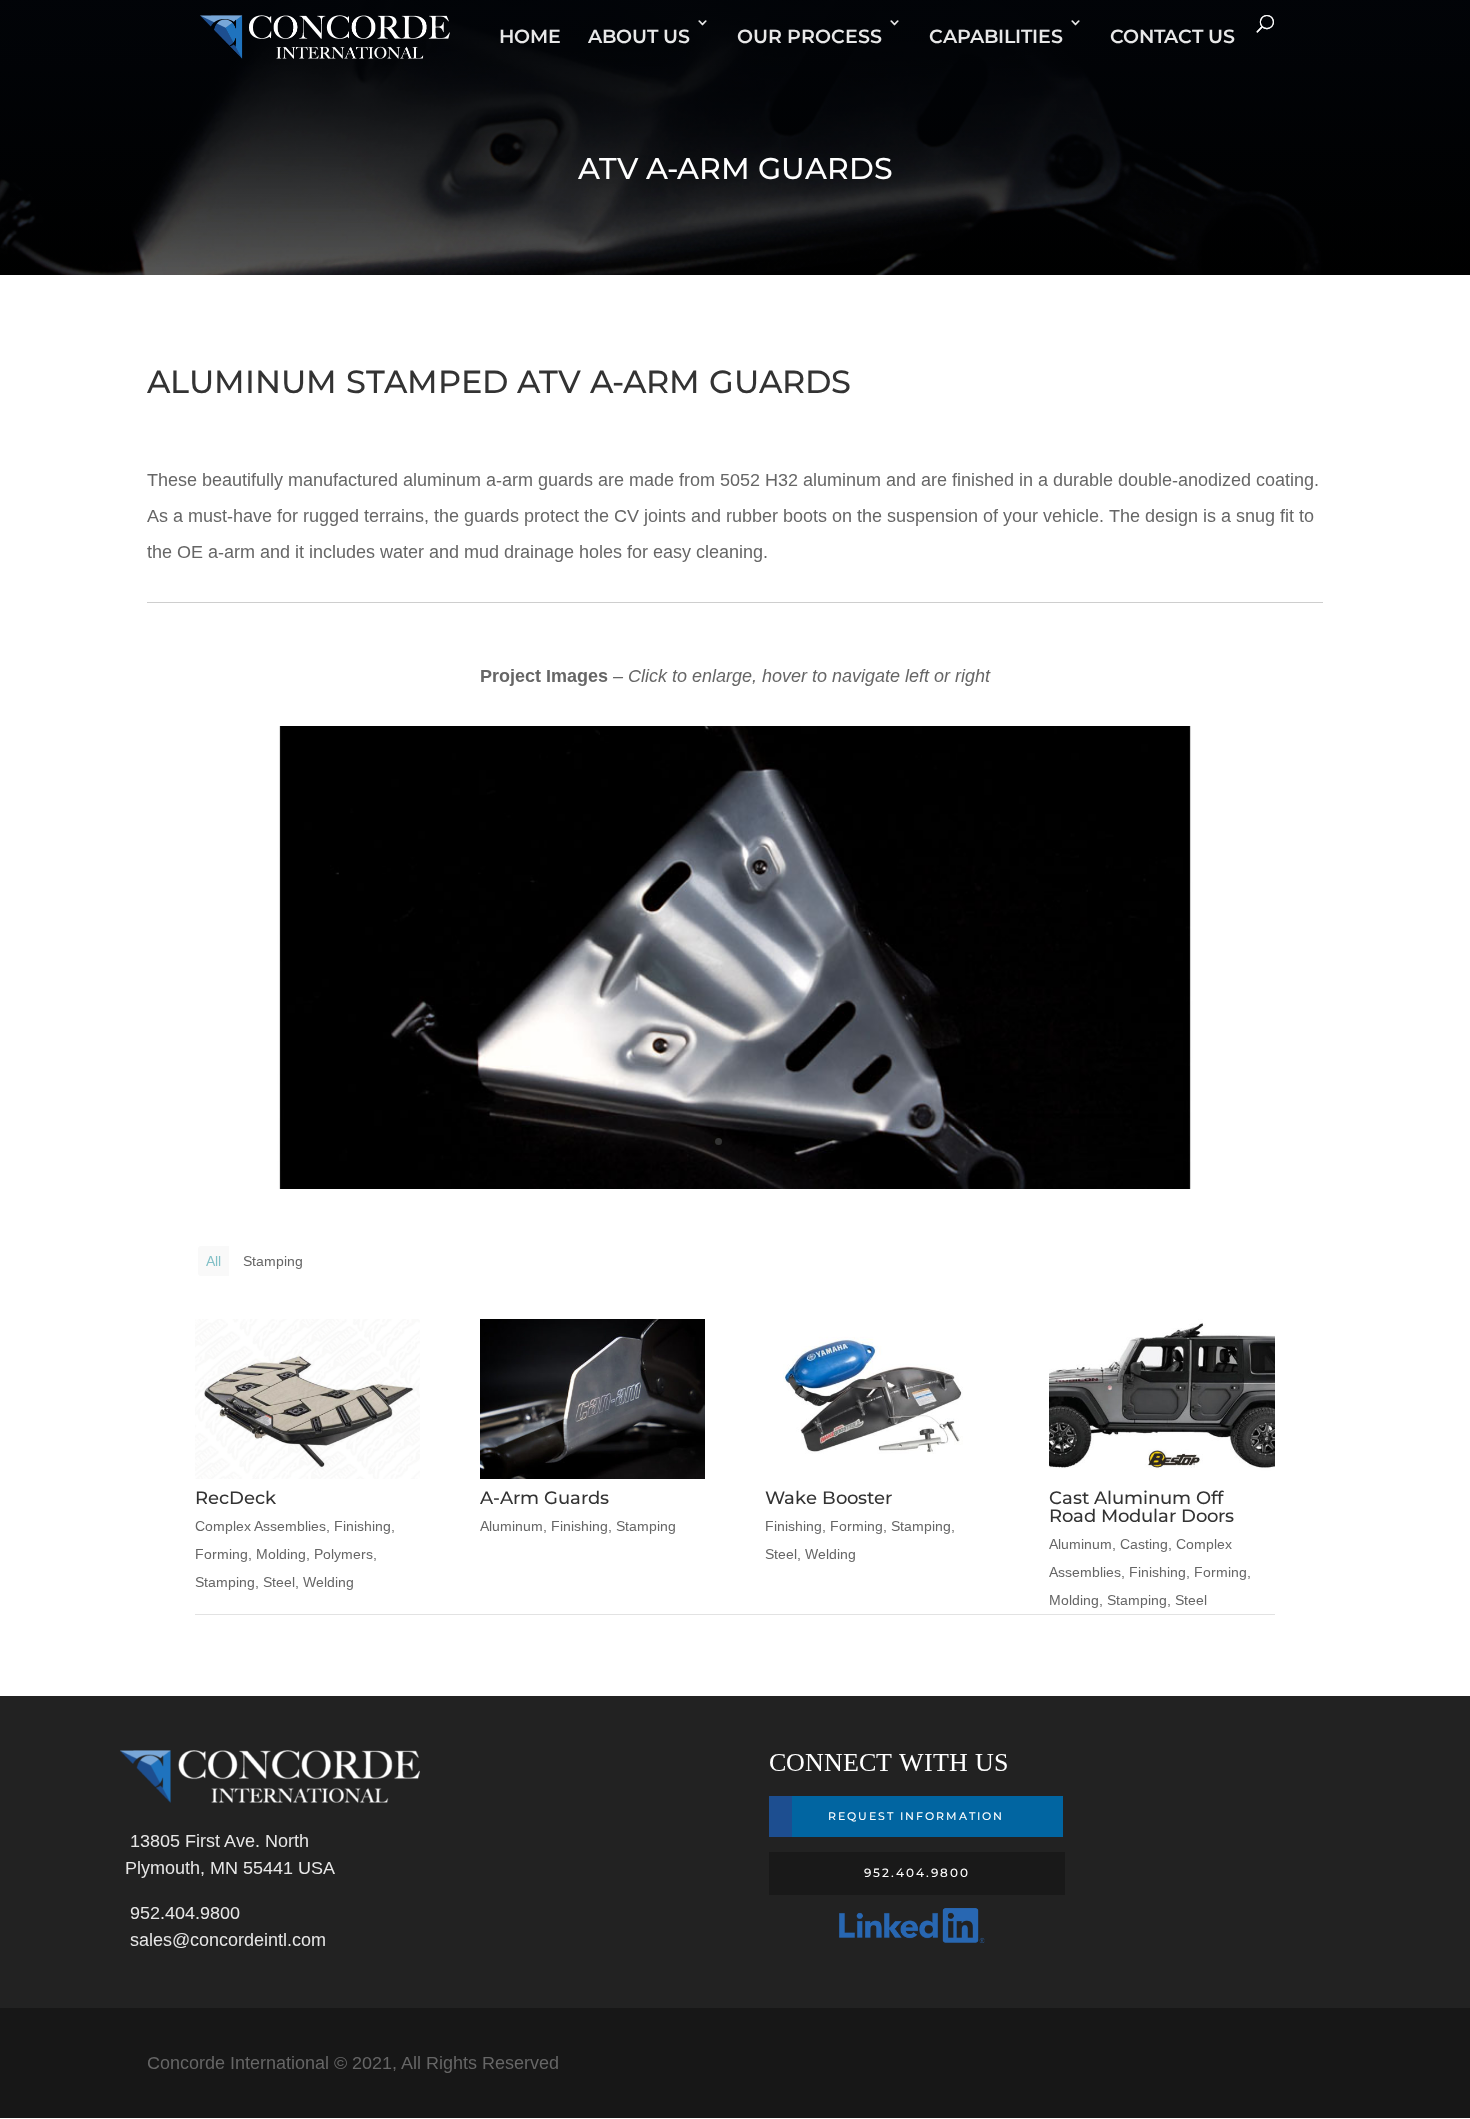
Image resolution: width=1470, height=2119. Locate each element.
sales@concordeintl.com (223, 1940)
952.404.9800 (180, 1913)
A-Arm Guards (544, 1498)
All (213, 1261)
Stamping (273, 1261)
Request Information (916, 1816)
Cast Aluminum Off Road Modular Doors (1141, 1507)
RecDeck (235, 1498)
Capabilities (996, 36)
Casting (1144, 1544)
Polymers (343, 1554)
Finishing (362, 1526)
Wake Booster (828, 1498)
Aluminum (511, 1526)
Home (530, 36)
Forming (221, 1554)
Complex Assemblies (260, 1526)
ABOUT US (639, 36)
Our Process (809, 36)
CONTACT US (1172, 36)
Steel (279, 1582)
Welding (328, 1582)
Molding (281, 1554)
